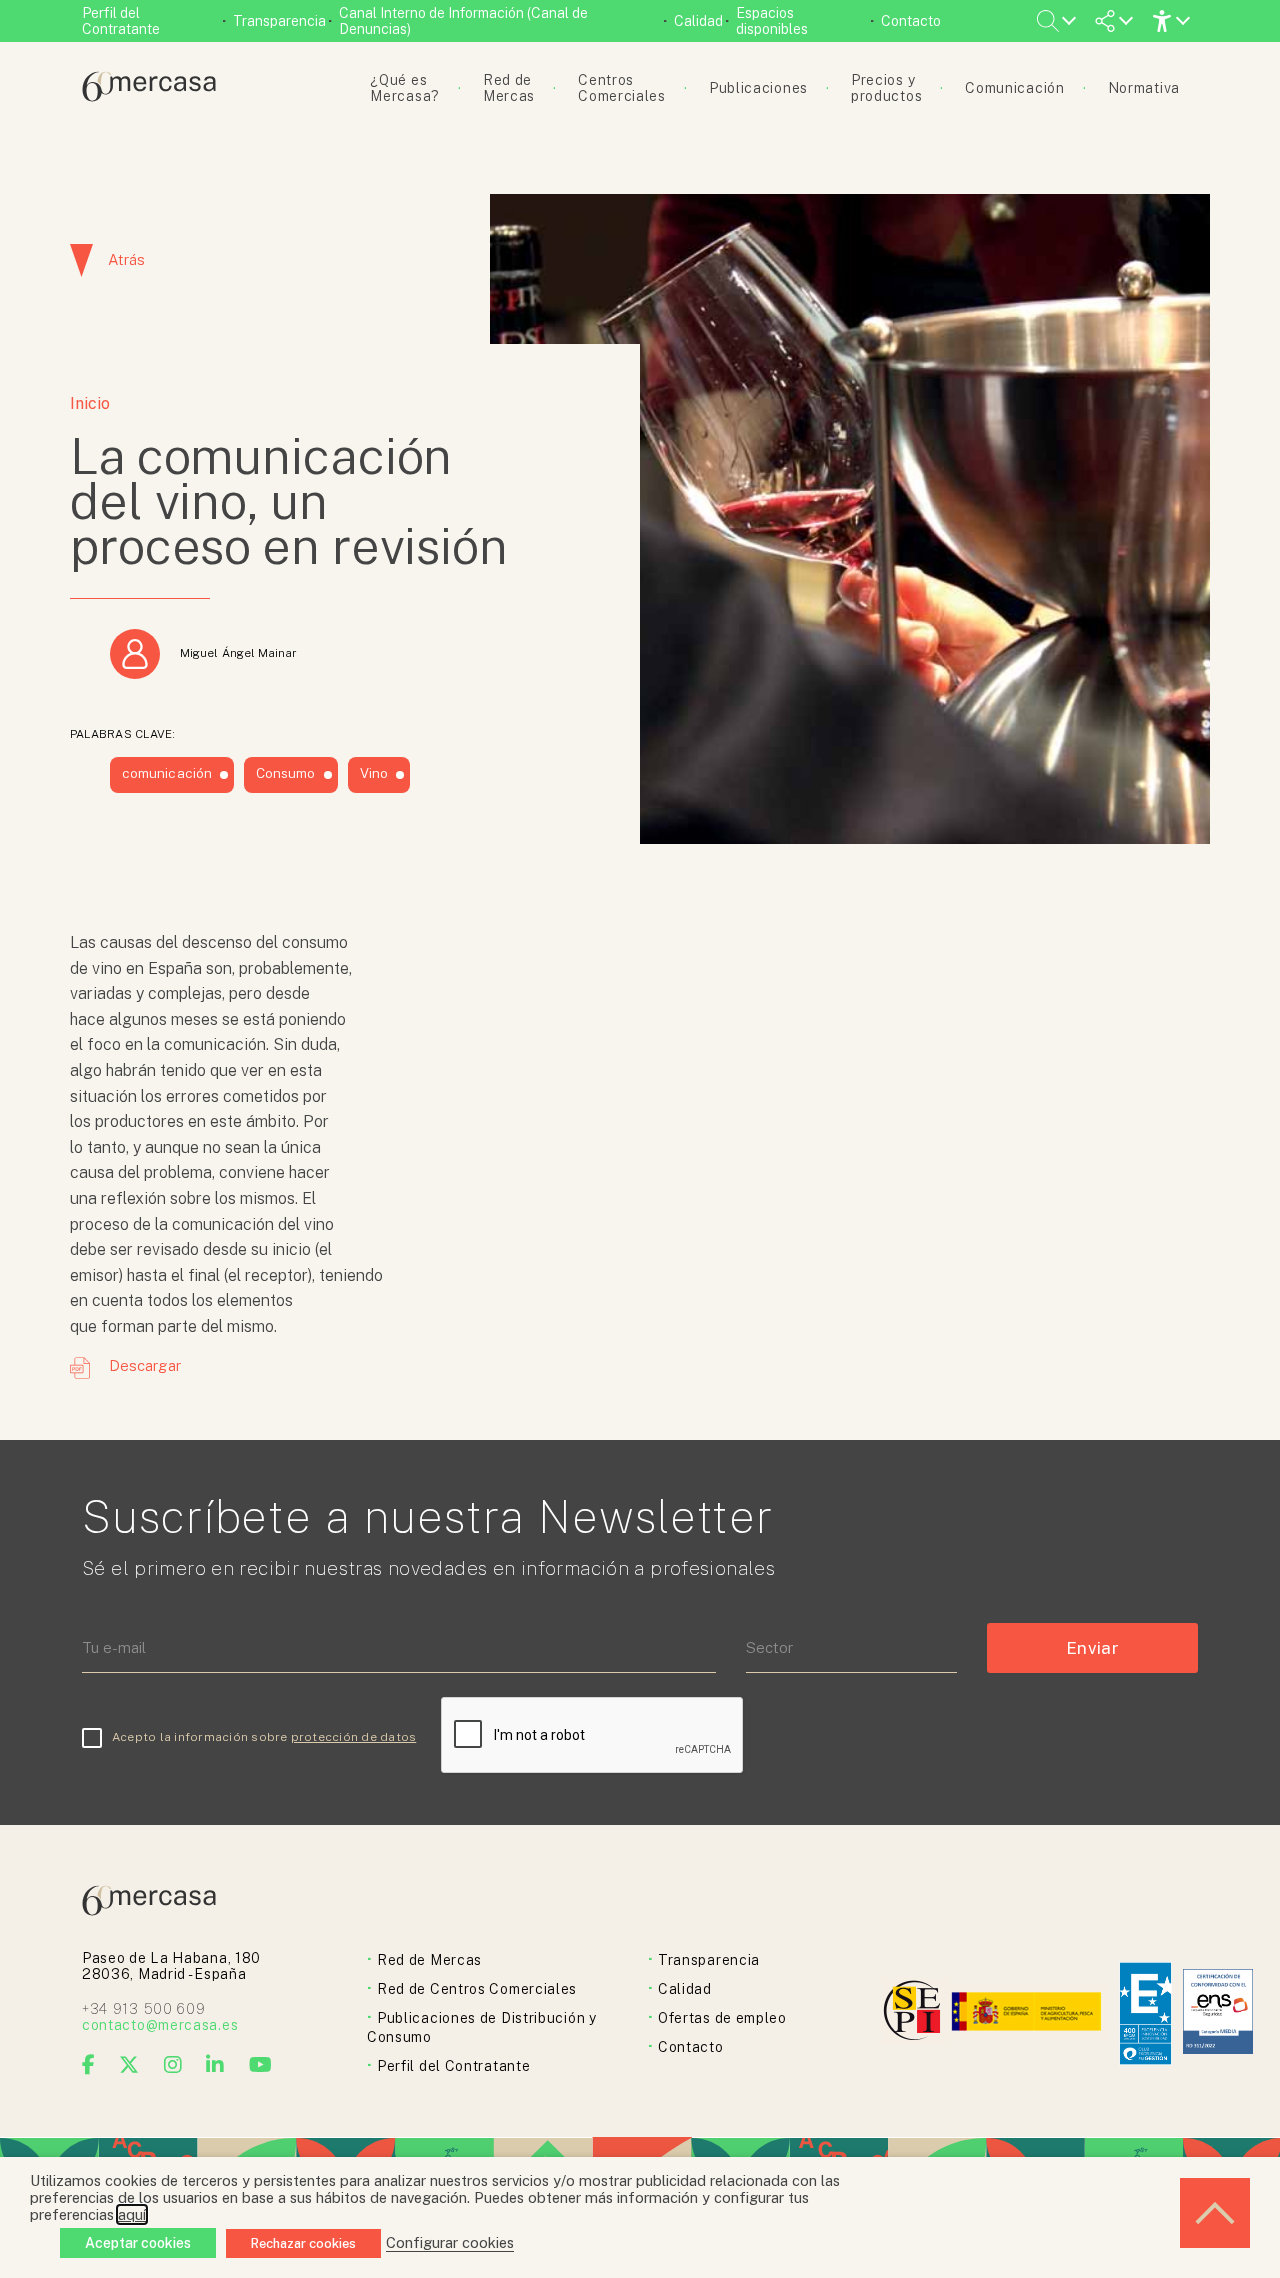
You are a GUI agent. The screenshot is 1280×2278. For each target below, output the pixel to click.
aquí (132, 2214)
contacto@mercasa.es (160, 2025)
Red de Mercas (429, 1960)
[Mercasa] (149, 96)
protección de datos (354, 1737)
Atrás (126, 259)
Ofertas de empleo (722, 2018)
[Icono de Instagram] (173, 2065)
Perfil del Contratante (121, 21)
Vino (374, 773)
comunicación (167, 773)
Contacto (911, 21)
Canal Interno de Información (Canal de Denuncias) (463, 21)
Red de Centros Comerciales (477, 1989)
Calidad (698, 21)
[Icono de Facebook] (89, 2065)
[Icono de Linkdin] (215, 2065)
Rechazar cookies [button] (303, 2243)
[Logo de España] (1028, 2013)
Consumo (286, 773)
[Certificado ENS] (1218, 2013)
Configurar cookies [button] (450, 2242)
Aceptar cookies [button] (138, 2243)
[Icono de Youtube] (261, 2065)
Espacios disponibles (772, 21)
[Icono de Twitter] (129, 2065)
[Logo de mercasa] (915, 2013)
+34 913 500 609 (144, 2009)
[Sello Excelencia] (1145, 2013)
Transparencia (279, 21)
